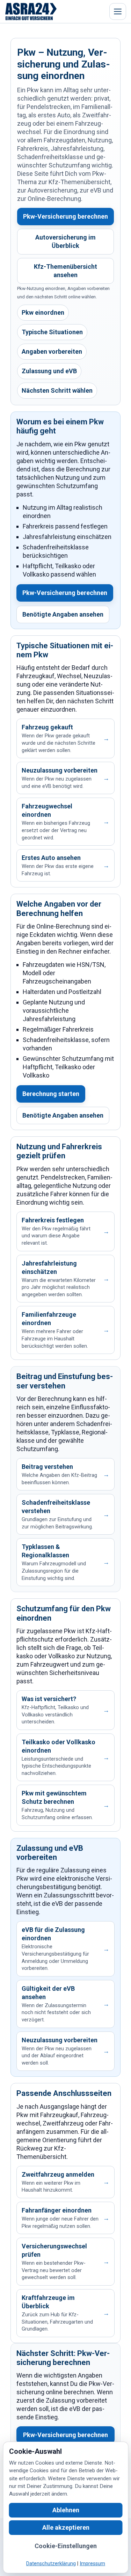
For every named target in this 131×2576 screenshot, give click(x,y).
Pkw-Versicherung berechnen (65, 216)
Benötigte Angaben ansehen (63, 614)
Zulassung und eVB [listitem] (49, 371)
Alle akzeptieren (65, 2527)
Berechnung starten (51, 1094)
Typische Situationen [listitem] (52, 332)
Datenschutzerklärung (51, 2564)
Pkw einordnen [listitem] (43, 312)
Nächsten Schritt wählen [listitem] (57, 390)
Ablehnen (65, 2510)
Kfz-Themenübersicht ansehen (65, 271)
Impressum (92, 2564)
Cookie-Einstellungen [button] (66, 2546)
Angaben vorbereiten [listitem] (52, 351)
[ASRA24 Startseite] (31, 11)
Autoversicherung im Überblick (65, 241)
